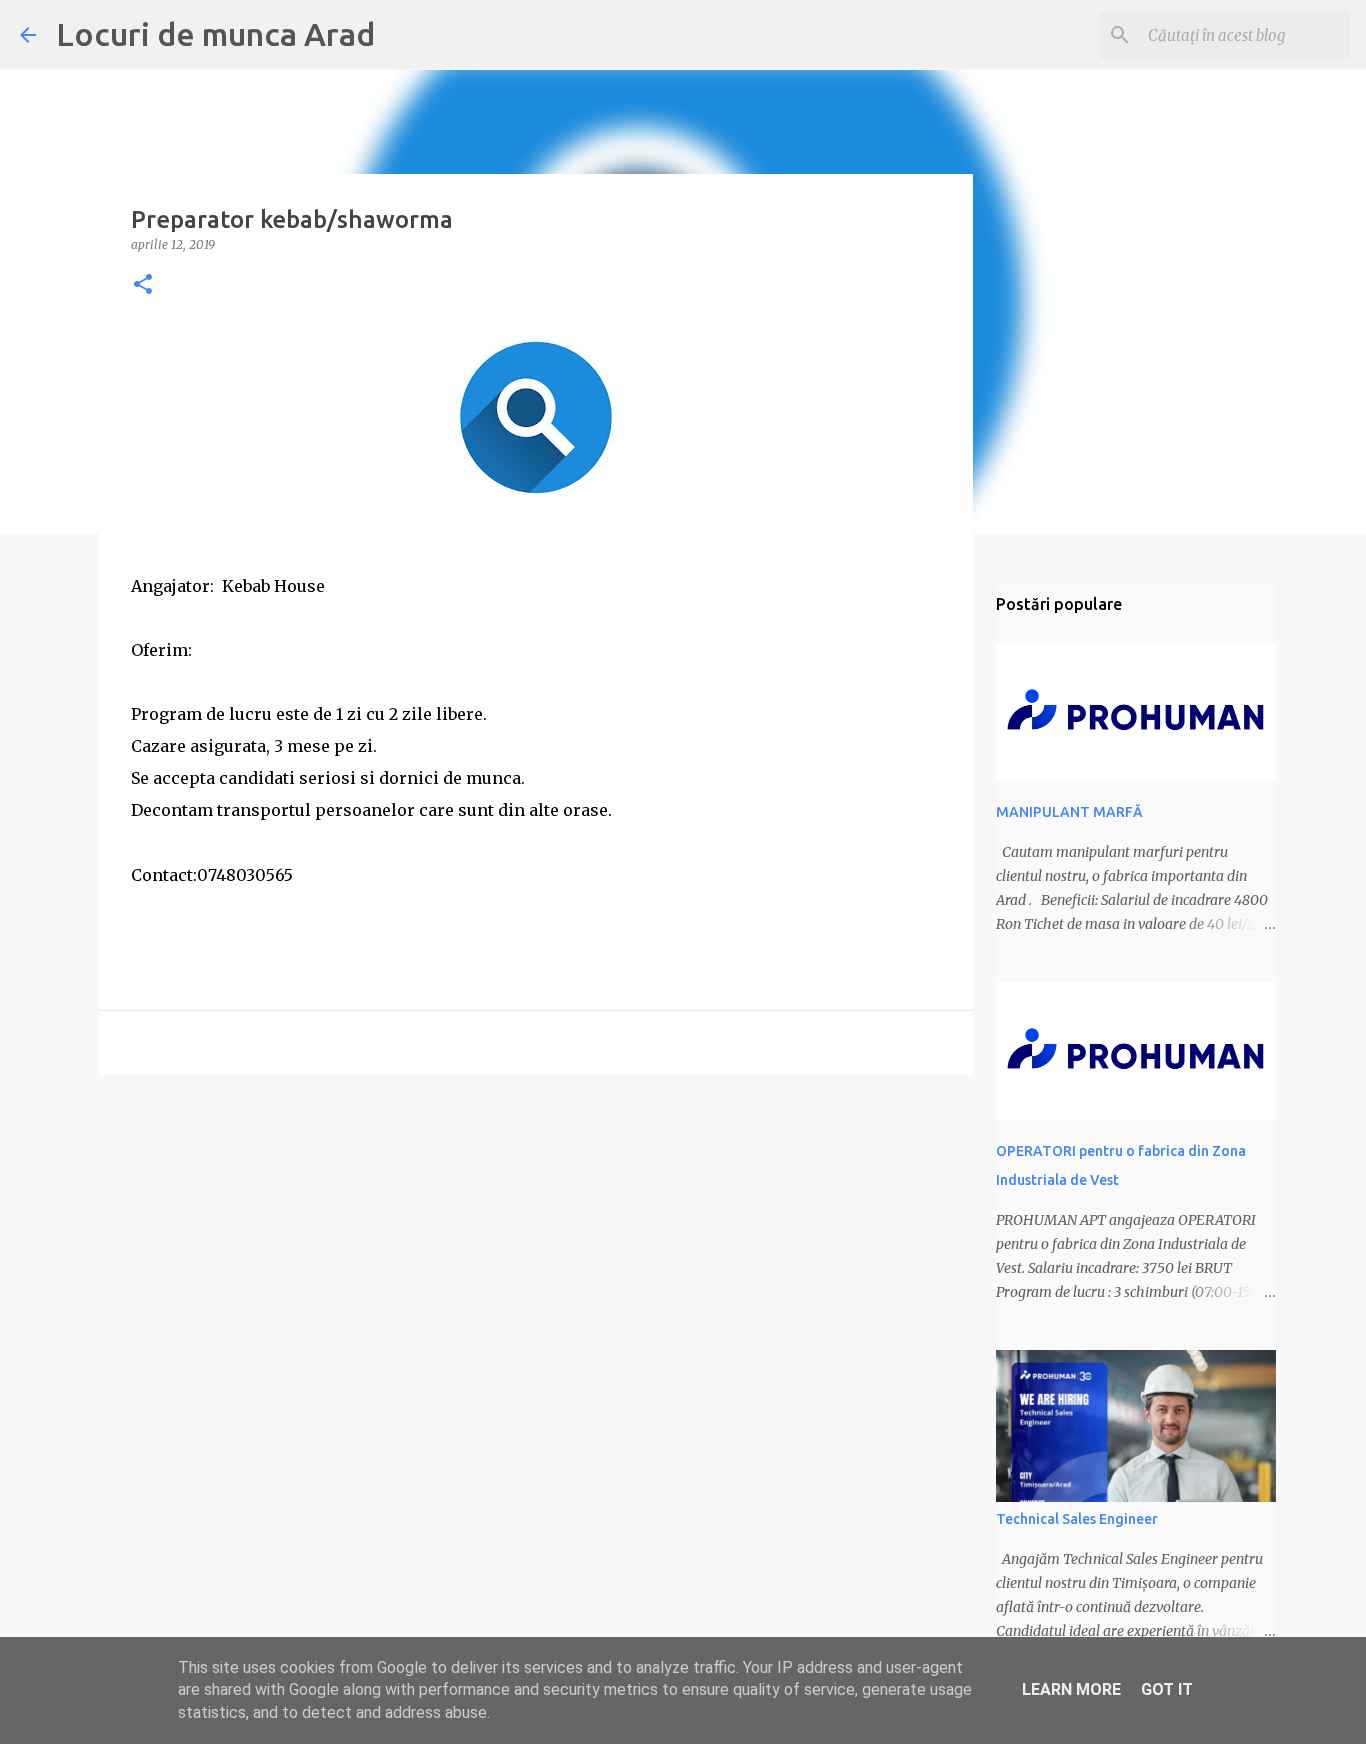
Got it (1167, 1689)
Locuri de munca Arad (215, 34)
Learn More (1071, 1689)
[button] (143, 285)
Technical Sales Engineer (1077, 1519)
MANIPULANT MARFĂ (1069, 812)
